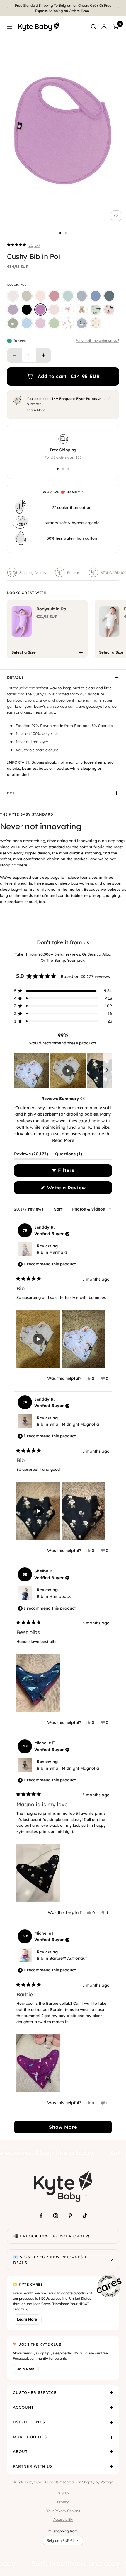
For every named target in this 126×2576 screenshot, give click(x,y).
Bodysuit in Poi (52, 609)
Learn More (36, 410)
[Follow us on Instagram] (56, 2216)
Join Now (25, 2369)
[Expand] (111, 2236)
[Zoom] (116, 216)
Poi (11, 793)
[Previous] (8, 8)
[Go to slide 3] (68, 469)
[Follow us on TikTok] (85, 2216)
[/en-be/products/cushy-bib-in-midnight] (27, 310)
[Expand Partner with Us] (112, 2467)
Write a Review (76, 1189)
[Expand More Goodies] (112, 2437)
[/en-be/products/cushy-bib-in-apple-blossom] (54, 296)
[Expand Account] (112, 2408)
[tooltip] (82, 1099)
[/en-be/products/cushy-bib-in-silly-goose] (13, 323)
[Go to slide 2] (66, 233)
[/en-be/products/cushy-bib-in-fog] (82, 296)
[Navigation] (10, 27)
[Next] (118, 8)
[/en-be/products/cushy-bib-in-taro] (13, 310)
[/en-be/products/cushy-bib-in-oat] (27, 296)
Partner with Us (33, 2466)
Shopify (88, 2482)
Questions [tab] (69, 1155)
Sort (59, 1209)
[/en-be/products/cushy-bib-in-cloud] (13, 296)
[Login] (104, 27)
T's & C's (63, 2493)
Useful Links (29, 2422)
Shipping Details (33, 573)
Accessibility (63, 2519)
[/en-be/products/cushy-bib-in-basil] (54, 323)
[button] (24, 245)
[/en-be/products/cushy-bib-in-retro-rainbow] (96, 323)
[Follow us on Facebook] (41, 2216)
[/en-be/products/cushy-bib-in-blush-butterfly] (109, 310)
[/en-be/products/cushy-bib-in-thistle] (40, 323)
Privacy (63, 2502)
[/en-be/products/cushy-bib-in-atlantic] (109, 296)
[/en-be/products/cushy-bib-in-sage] (68, 296)
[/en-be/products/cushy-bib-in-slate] (96, 296)
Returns (73, 573)
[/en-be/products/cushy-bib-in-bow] (68, 310)
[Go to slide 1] (60, 233)
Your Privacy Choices (63, 2511)
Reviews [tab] (31, 1155)
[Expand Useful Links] (112, 2422)
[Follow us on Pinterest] (70, 2216)
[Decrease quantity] (14, 355)
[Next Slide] (107, 1071)
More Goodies (30, 2437)
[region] (63, 1071)
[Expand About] (112, 2452)
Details (15, 677)
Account (23, 2407)
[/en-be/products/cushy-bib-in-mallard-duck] (82, 323)
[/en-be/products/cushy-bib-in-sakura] (54, 310)
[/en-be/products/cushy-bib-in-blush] (40, 296)
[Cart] (115, 27)
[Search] (93, 27)
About (20, 2451)
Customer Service (35, 2392)
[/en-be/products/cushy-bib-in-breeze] (27, 323)
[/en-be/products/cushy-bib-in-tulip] (68, 323)
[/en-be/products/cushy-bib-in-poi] (40, 310)
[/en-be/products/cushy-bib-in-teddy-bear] (82, 310)
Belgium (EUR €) (60, 2540)
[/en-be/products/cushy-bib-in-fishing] (96, 310)
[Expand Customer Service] (112, 2393)
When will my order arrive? (98, 341)
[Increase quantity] (44, 355)
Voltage (107, 2482)
